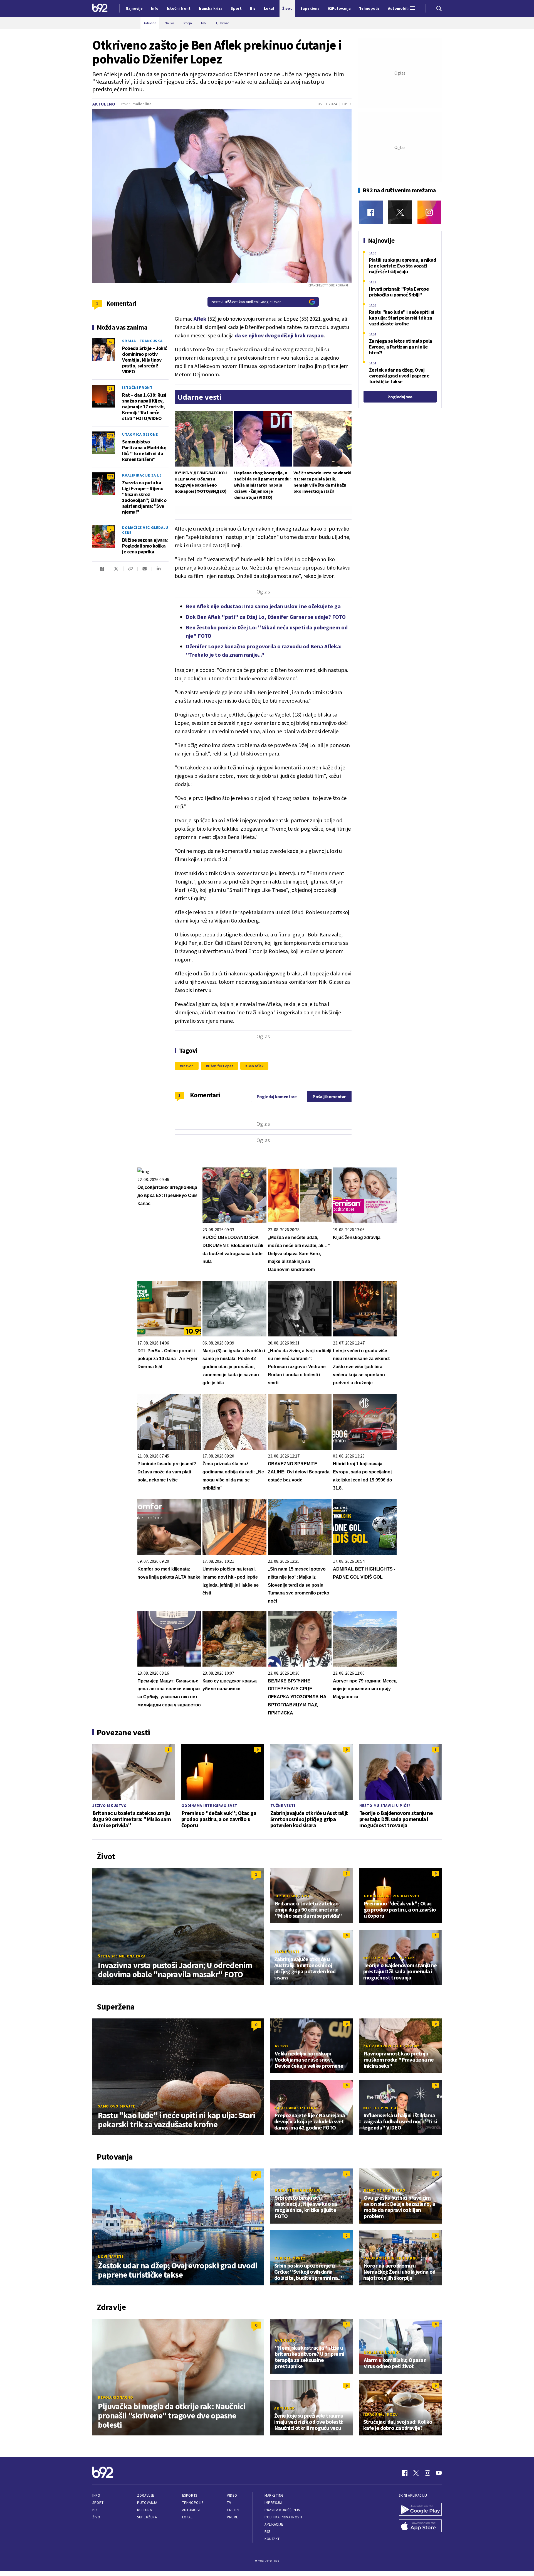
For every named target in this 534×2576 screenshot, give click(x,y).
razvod (188, 1066)
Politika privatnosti (283, 2517)
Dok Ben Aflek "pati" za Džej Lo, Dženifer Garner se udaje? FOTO (266, 617)
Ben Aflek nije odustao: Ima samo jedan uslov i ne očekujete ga (263, 606)
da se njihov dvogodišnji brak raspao (279, 335)
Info (96, 2495)
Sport (98, 2503)
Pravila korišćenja (282, 2510)
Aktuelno (104, 104)
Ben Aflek (255, 1066)
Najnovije (134, 8)
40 (110, 342)
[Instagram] (429, 212)
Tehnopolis (193, 2503)
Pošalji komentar (329, 1096)
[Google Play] (420, 2510)
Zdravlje (146, 2495)
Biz (95, 2510)
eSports (190, 2495)
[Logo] (100, 8)
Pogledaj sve (400, 397)
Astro (281, 2046)
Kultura (144, 2510)
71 (110, 388)
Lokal (187, 2517)
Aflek (200, 319)
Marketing (274, 2495)
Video (232, 2495)
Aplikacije (274, 2524)
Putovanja (147, 2503)
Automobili (192, 2510)
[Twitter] (400, 212)
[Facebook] (371, 212)
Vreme (233, 2517)
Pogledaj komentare (277, 1096)
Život (97, 2517)
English (234, 2510)
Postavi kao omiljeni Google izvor (246, 302)
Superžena (147, 2517)
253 (110, 476)
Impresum (273, 2503)
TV (229, 2503)
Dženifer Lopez (221, 1066)
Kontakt (272, 2539)
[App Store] (420, 2526)
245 (110, 435)
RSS (268, 2532)
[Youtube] (439, 2473)
